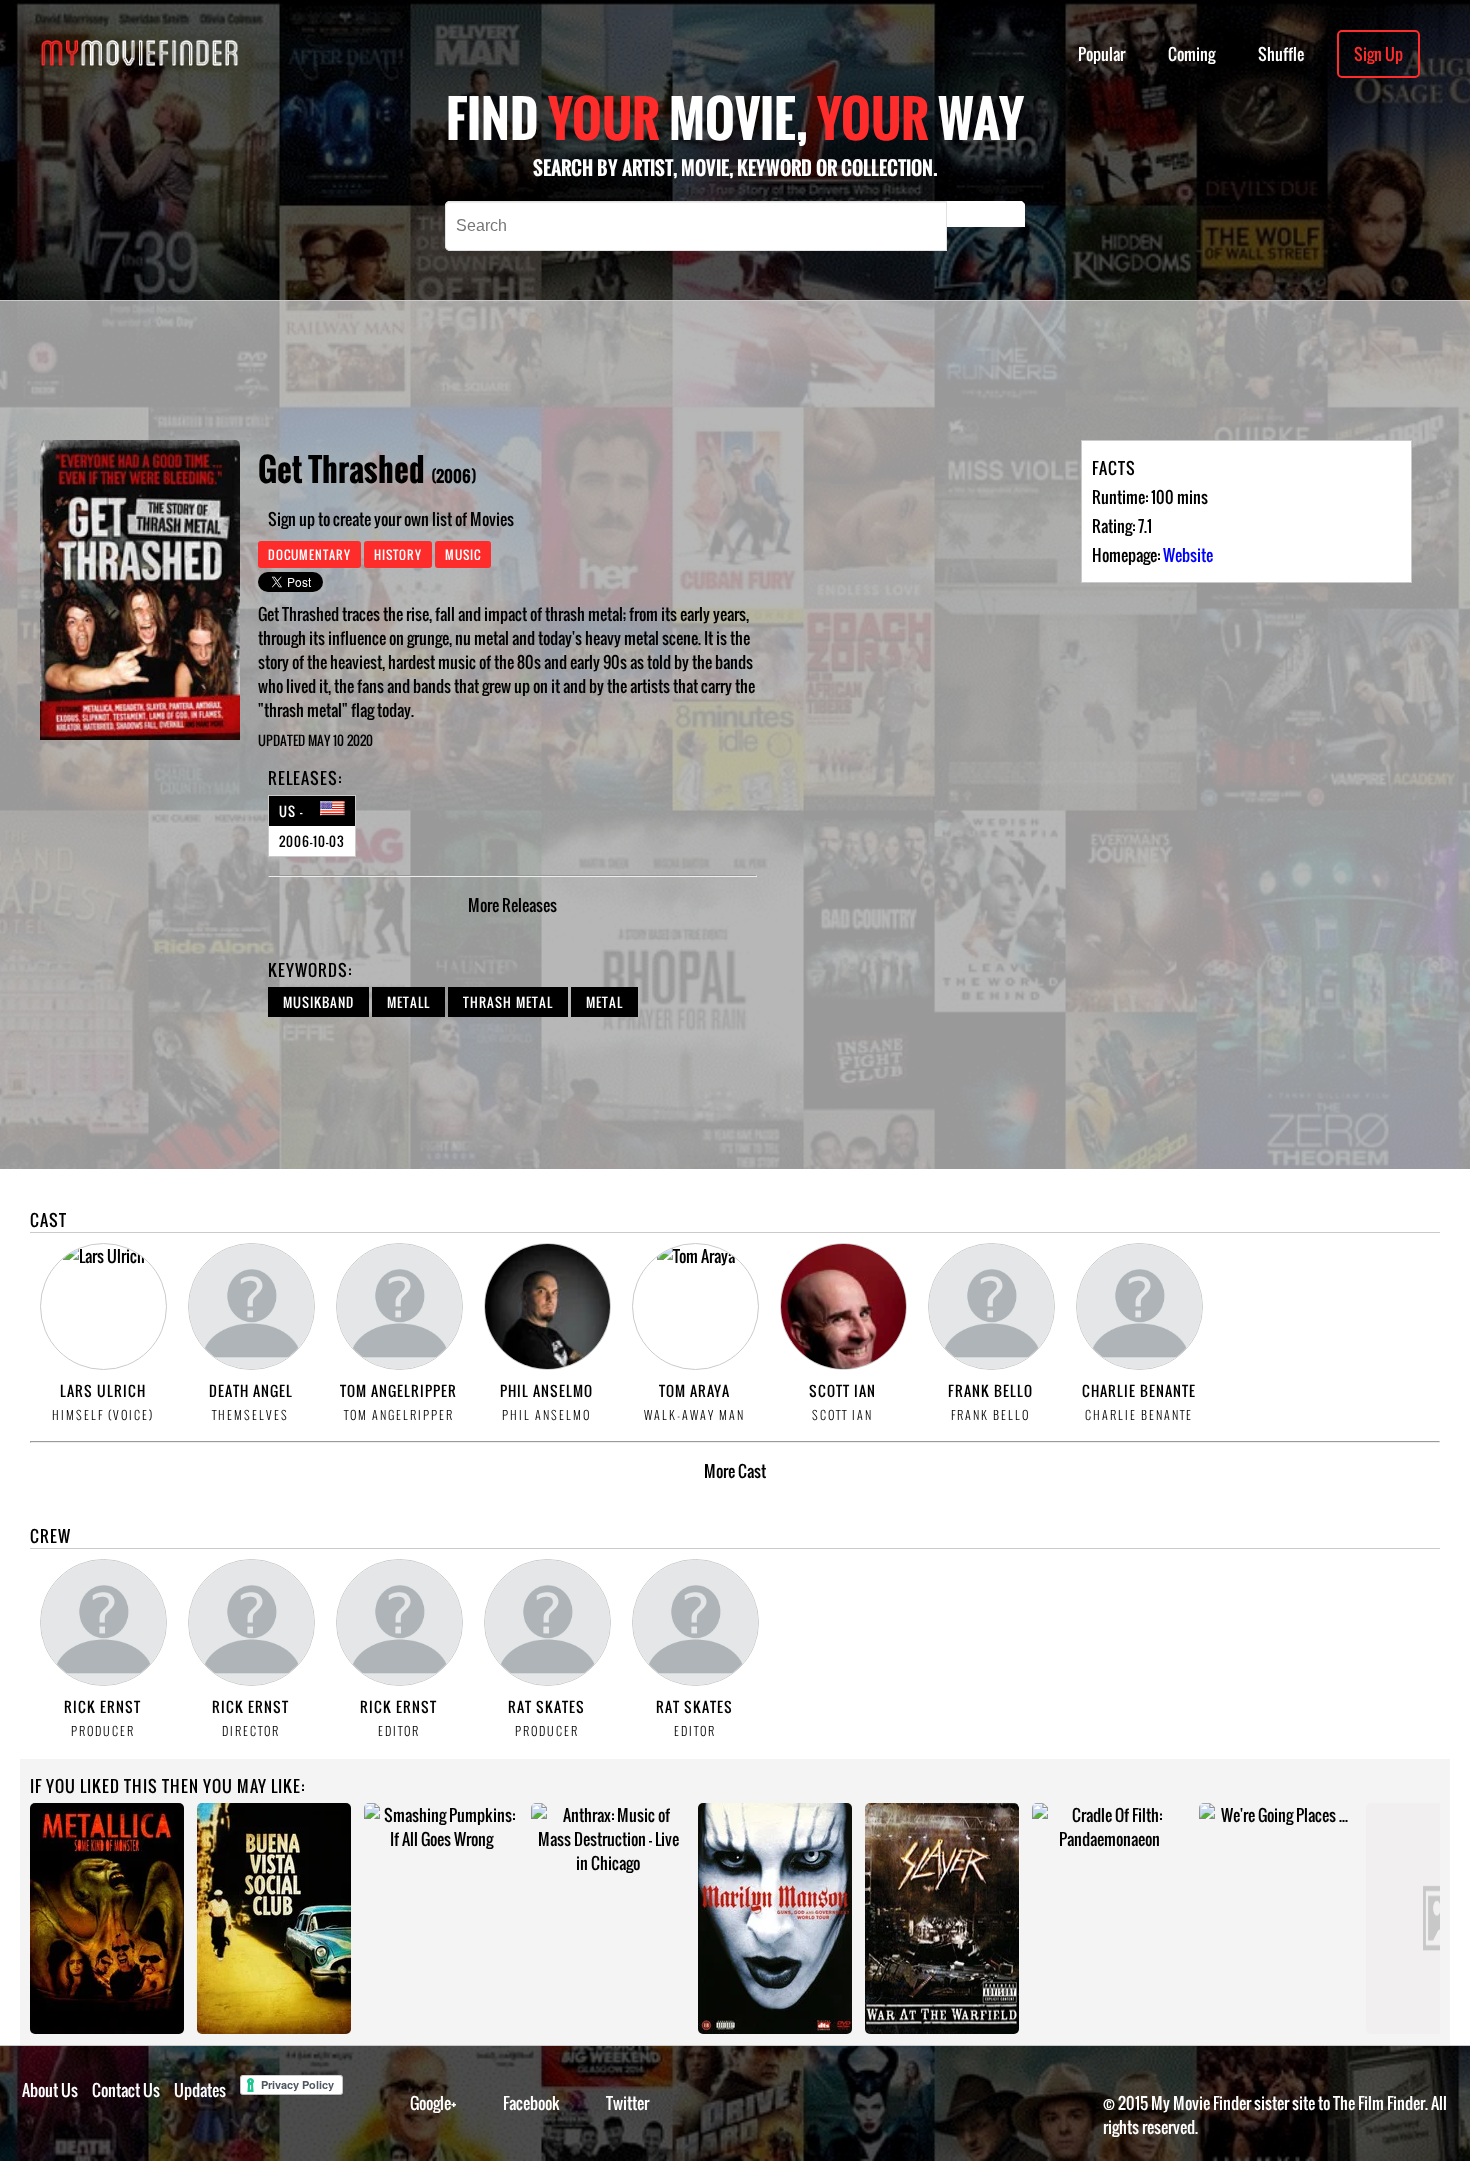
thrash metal (508, 1002)
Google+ (433, 2103)
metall (408, 1002)
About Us (50, 2090)
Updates (200, 2090)
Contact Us (126, 2090)
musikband (318, 1002)
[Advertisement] (670, 370)
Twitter (627, 2103)
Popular (1101, 54)
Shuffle (1281, 54)
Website (1188, 555)
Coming (1191, 54)
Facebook (531, 2103)
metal (604, 1002)
